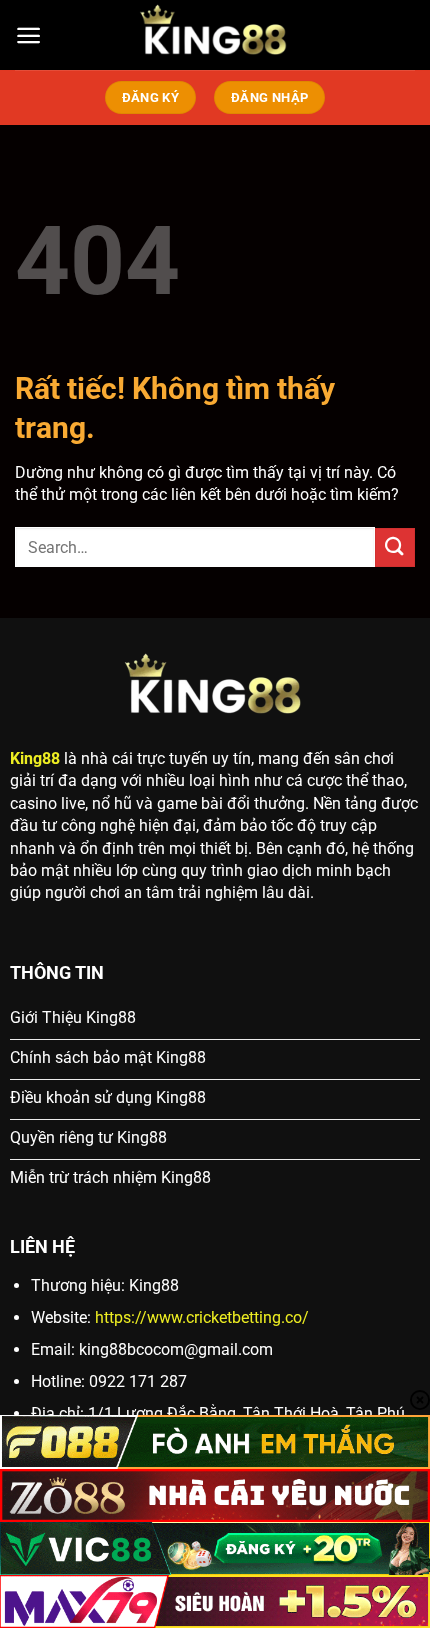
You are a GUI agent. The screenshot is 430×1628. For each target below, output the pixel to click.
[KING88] (215, 35)
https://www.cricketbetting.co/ (202, 1317)
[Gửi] (395, 547)
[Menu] (28, 35)
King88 (35, 758)
